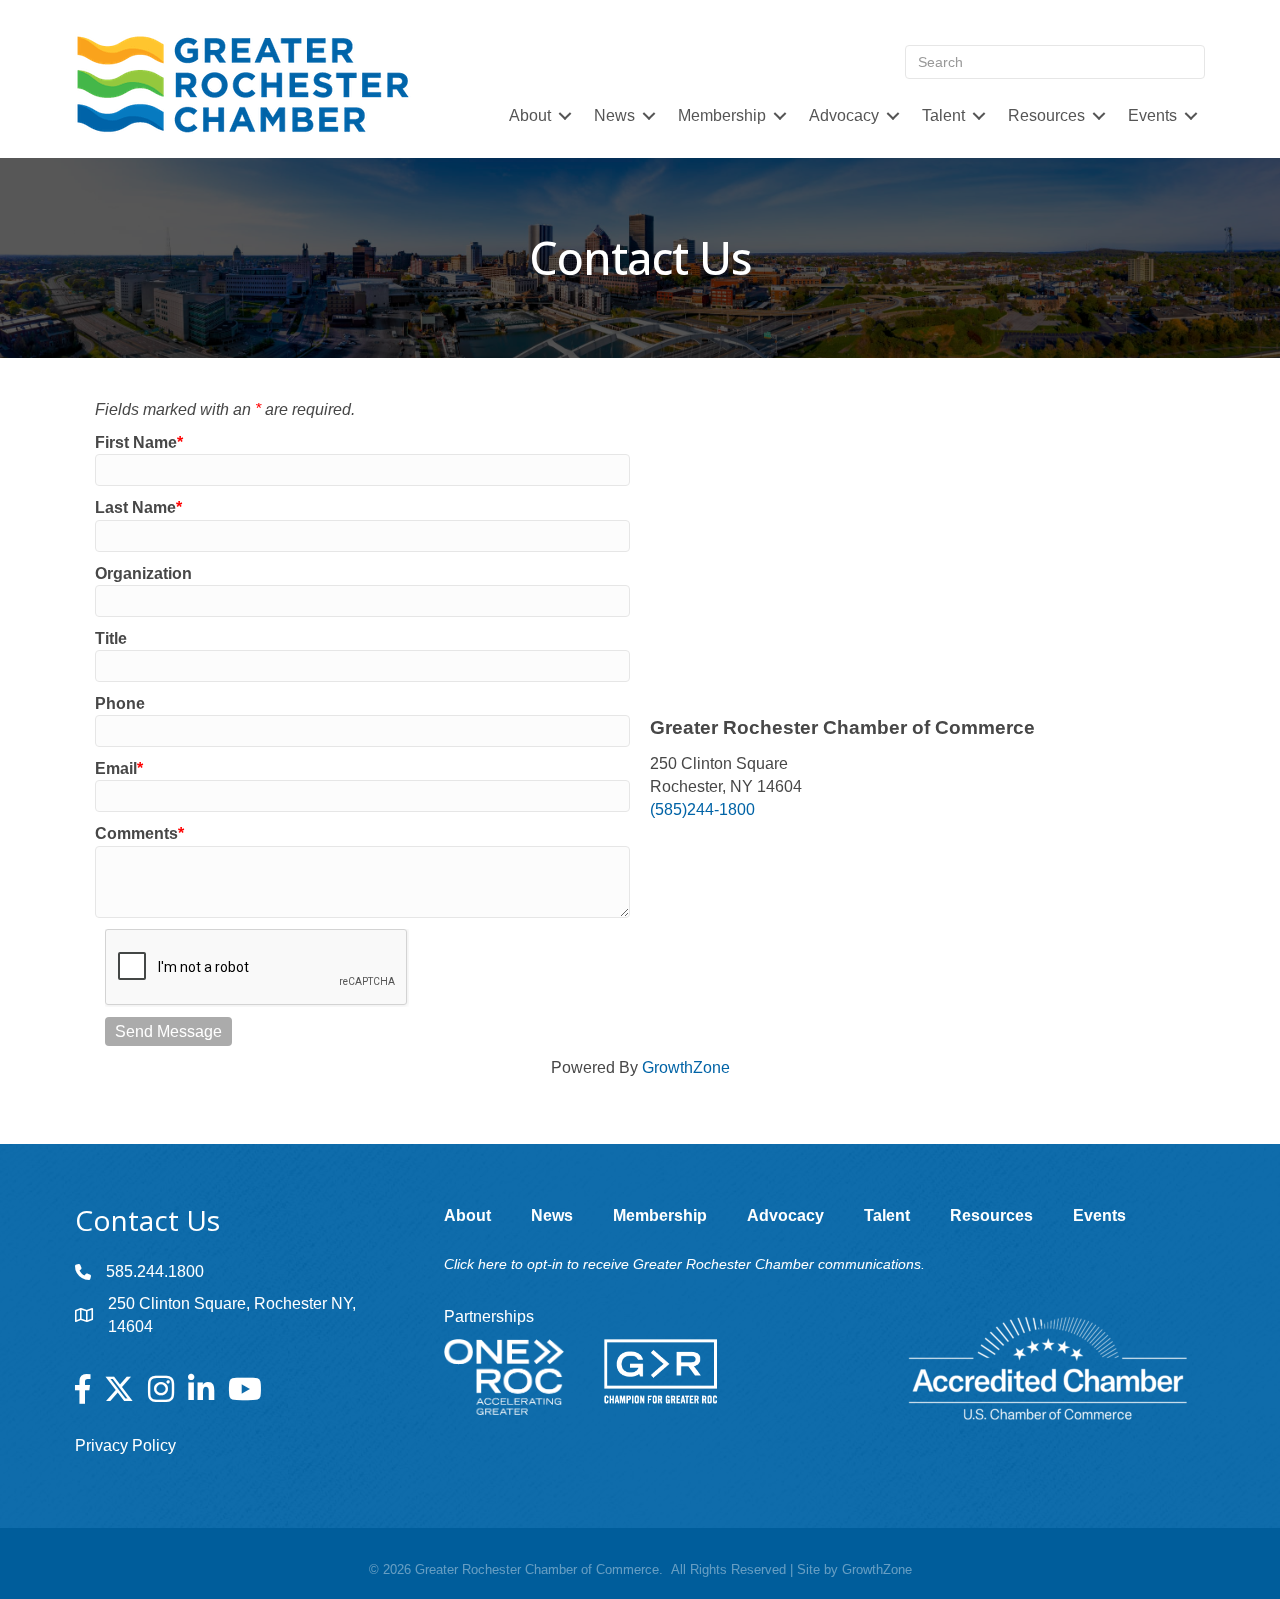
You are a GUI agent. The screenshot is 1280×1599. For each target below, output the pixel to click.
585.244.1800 (155, 1271)
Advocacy (844, 115)
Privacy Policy (125, 1445)
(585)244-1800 (702, 809)
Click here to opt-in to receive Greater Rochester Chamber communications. (684, 1264)
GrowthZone (686, 1067)
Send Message (168, 1031)
